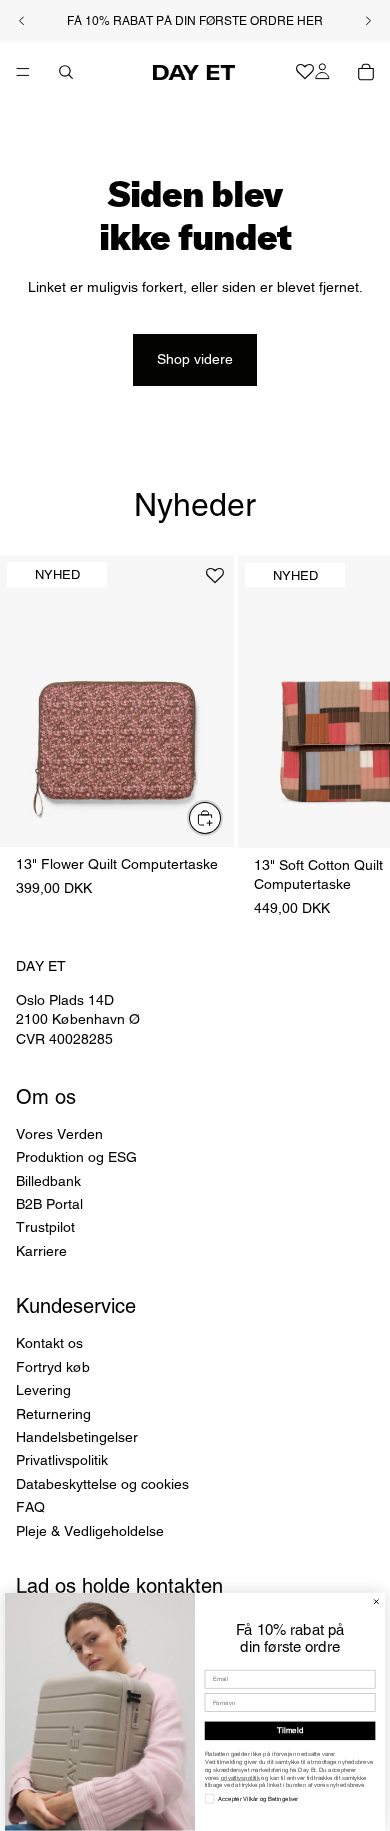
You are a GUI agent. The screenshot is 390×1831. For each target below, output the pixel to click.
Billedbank (48, 1180)
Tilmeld (290, 1730)
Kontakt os (49, 1343)
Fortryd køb (53, 1366)
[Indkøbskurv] (366, 72)
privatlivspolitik (240, 1778)
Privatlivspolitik (62, 1460)
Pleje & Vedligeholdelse (90, 1530)
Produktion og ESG (76, 1157)
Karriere (41, 1250)
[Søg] (66, 72)
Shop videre (195, 359)
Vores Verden (59, 1133)
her (310, 21)
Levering (43, 1390)
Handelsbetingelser (77, 1437)
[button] (215, 583)
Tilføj (222, 817)
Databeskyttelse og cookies (102, 1483)
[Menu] (23, 72)
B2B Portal (49, 1203)
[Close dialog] (376, 1602)
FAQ (30, 1507)
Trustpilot (45, 1227)
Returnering (53, 1413)
